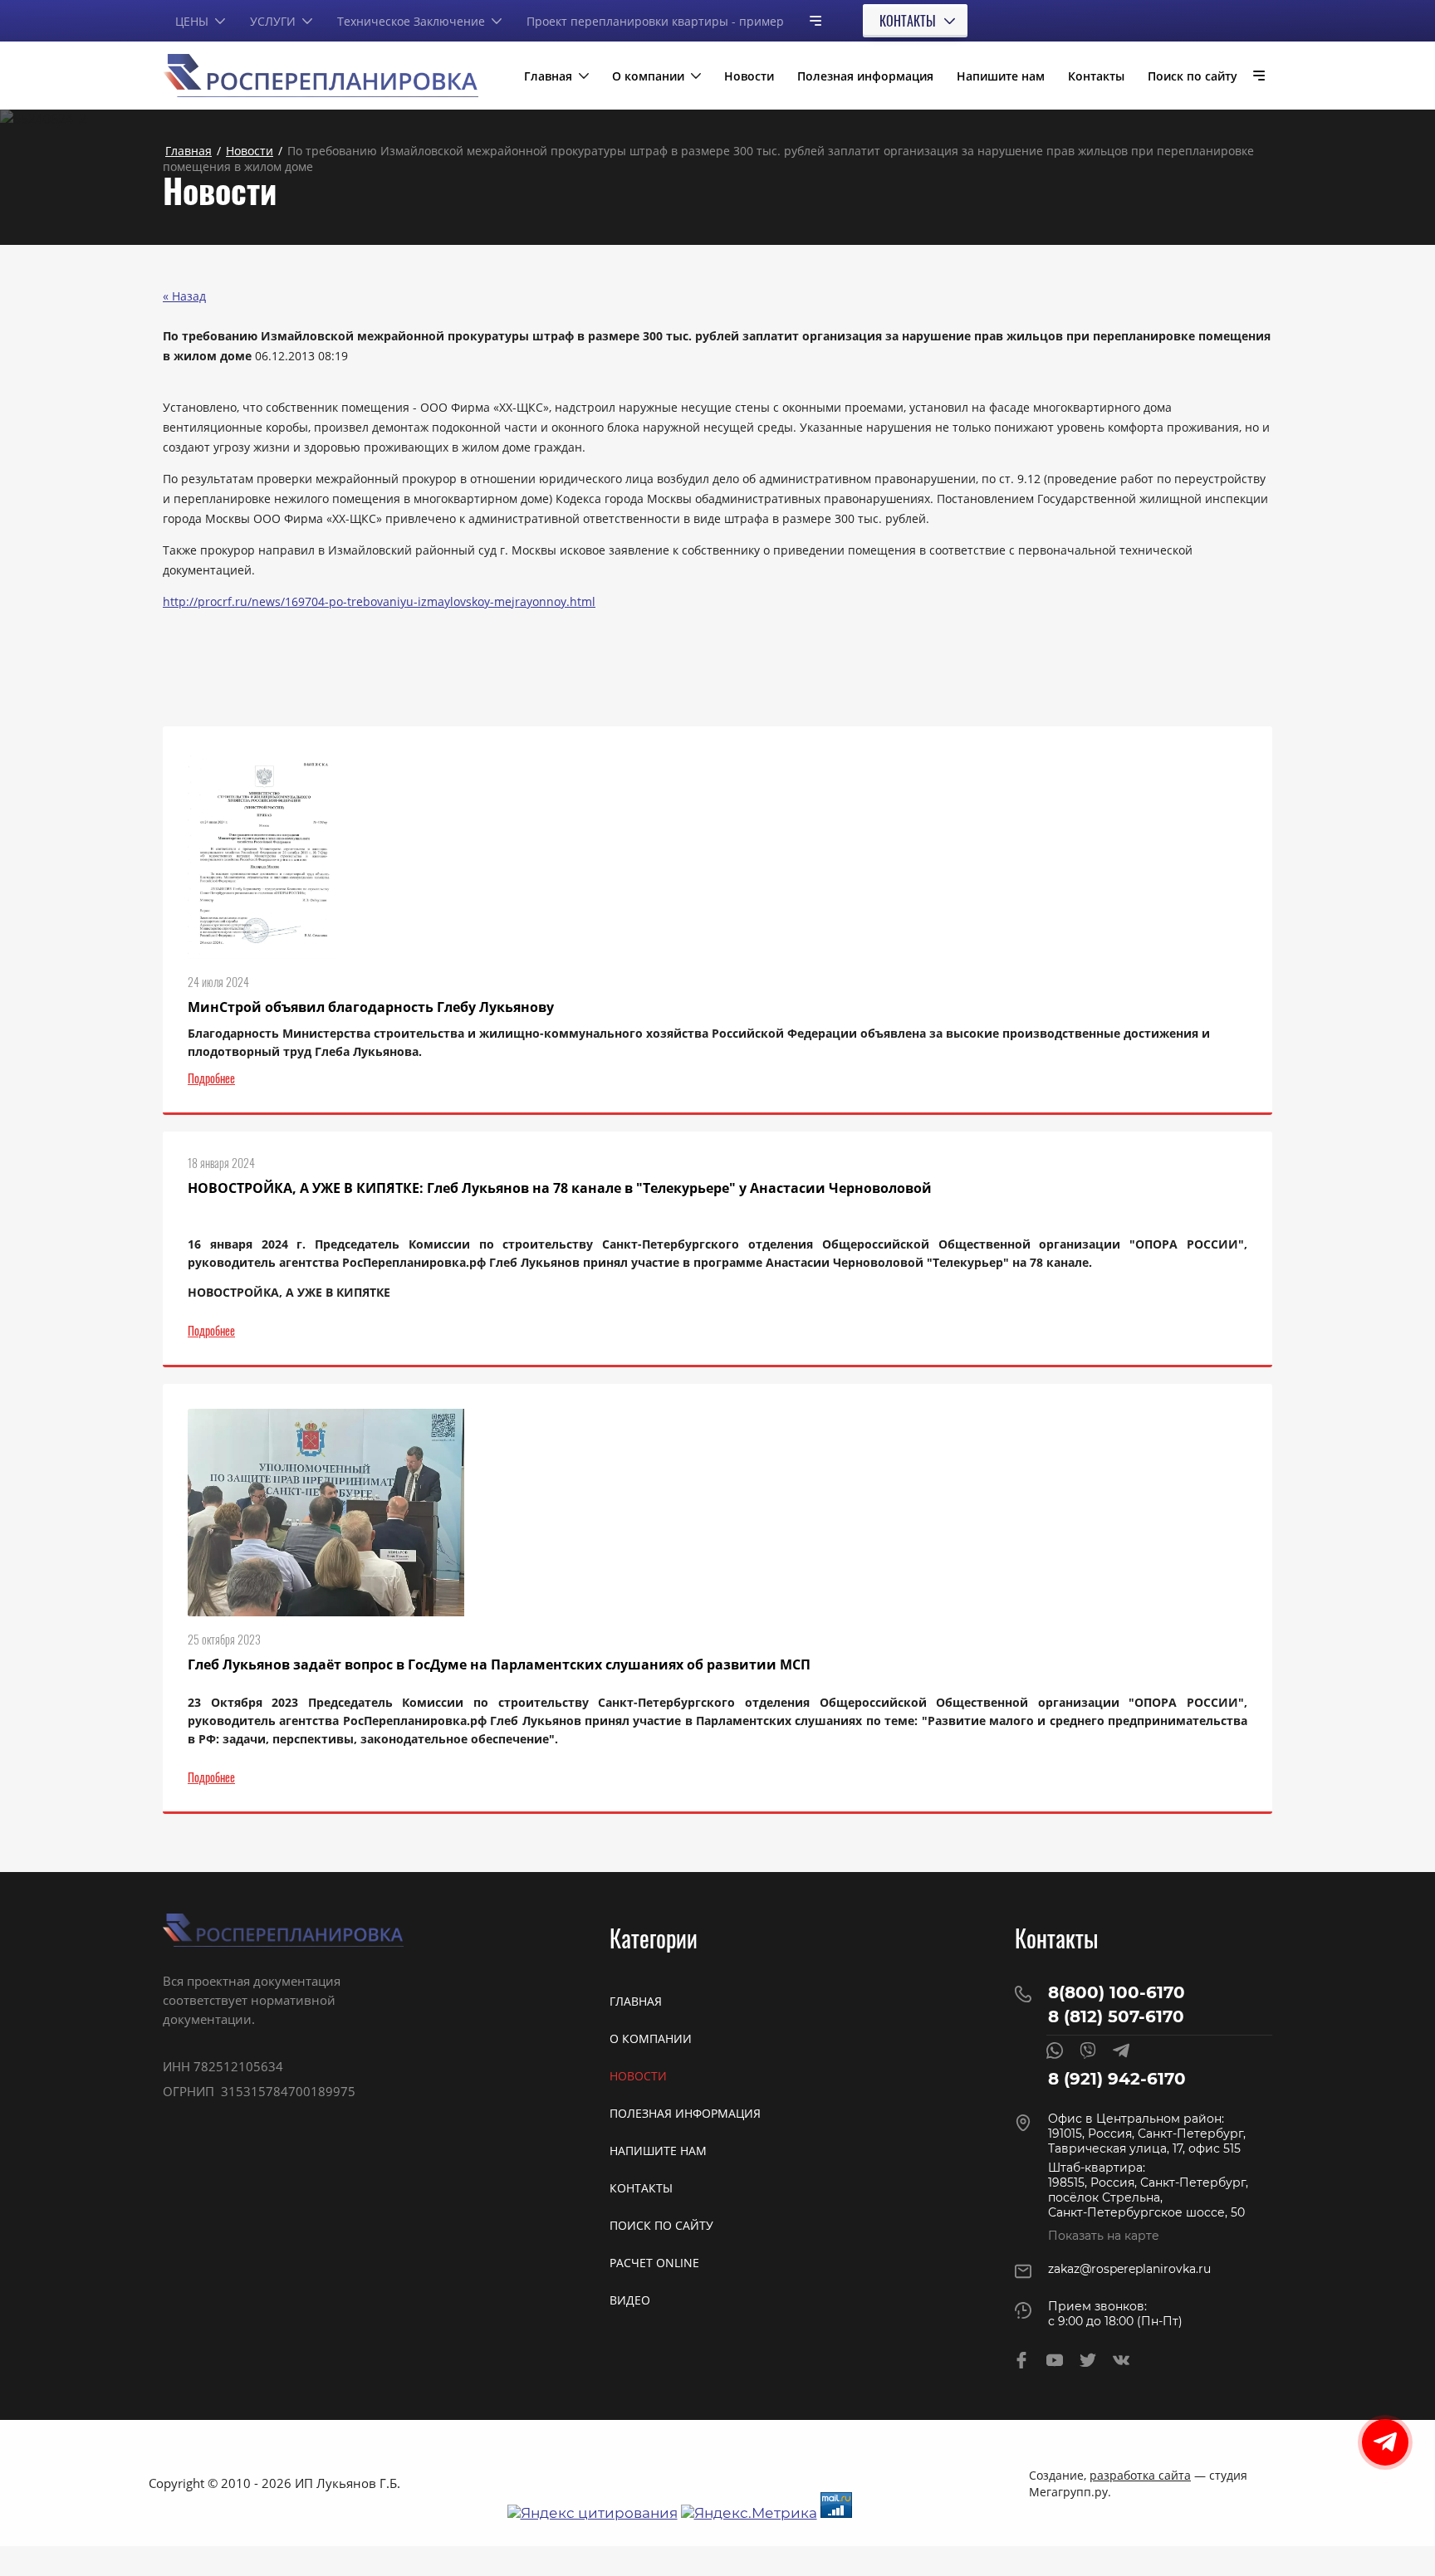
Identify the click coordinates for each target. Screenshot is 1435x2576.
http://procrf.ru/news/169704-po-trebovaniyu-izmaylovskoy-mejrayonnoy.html (379, 601)
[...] (809, 20)
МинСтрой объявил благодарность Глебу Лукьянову (371, 1007)
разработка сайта (1140, 2475)
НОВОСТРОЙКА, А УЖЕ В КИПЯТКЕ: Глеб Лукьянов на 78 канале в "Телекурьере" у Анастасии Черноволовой (560, 1188)
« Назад (184, 296)
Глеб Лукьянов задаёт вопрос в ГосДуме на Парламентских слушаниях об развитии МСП (499, 1664)
